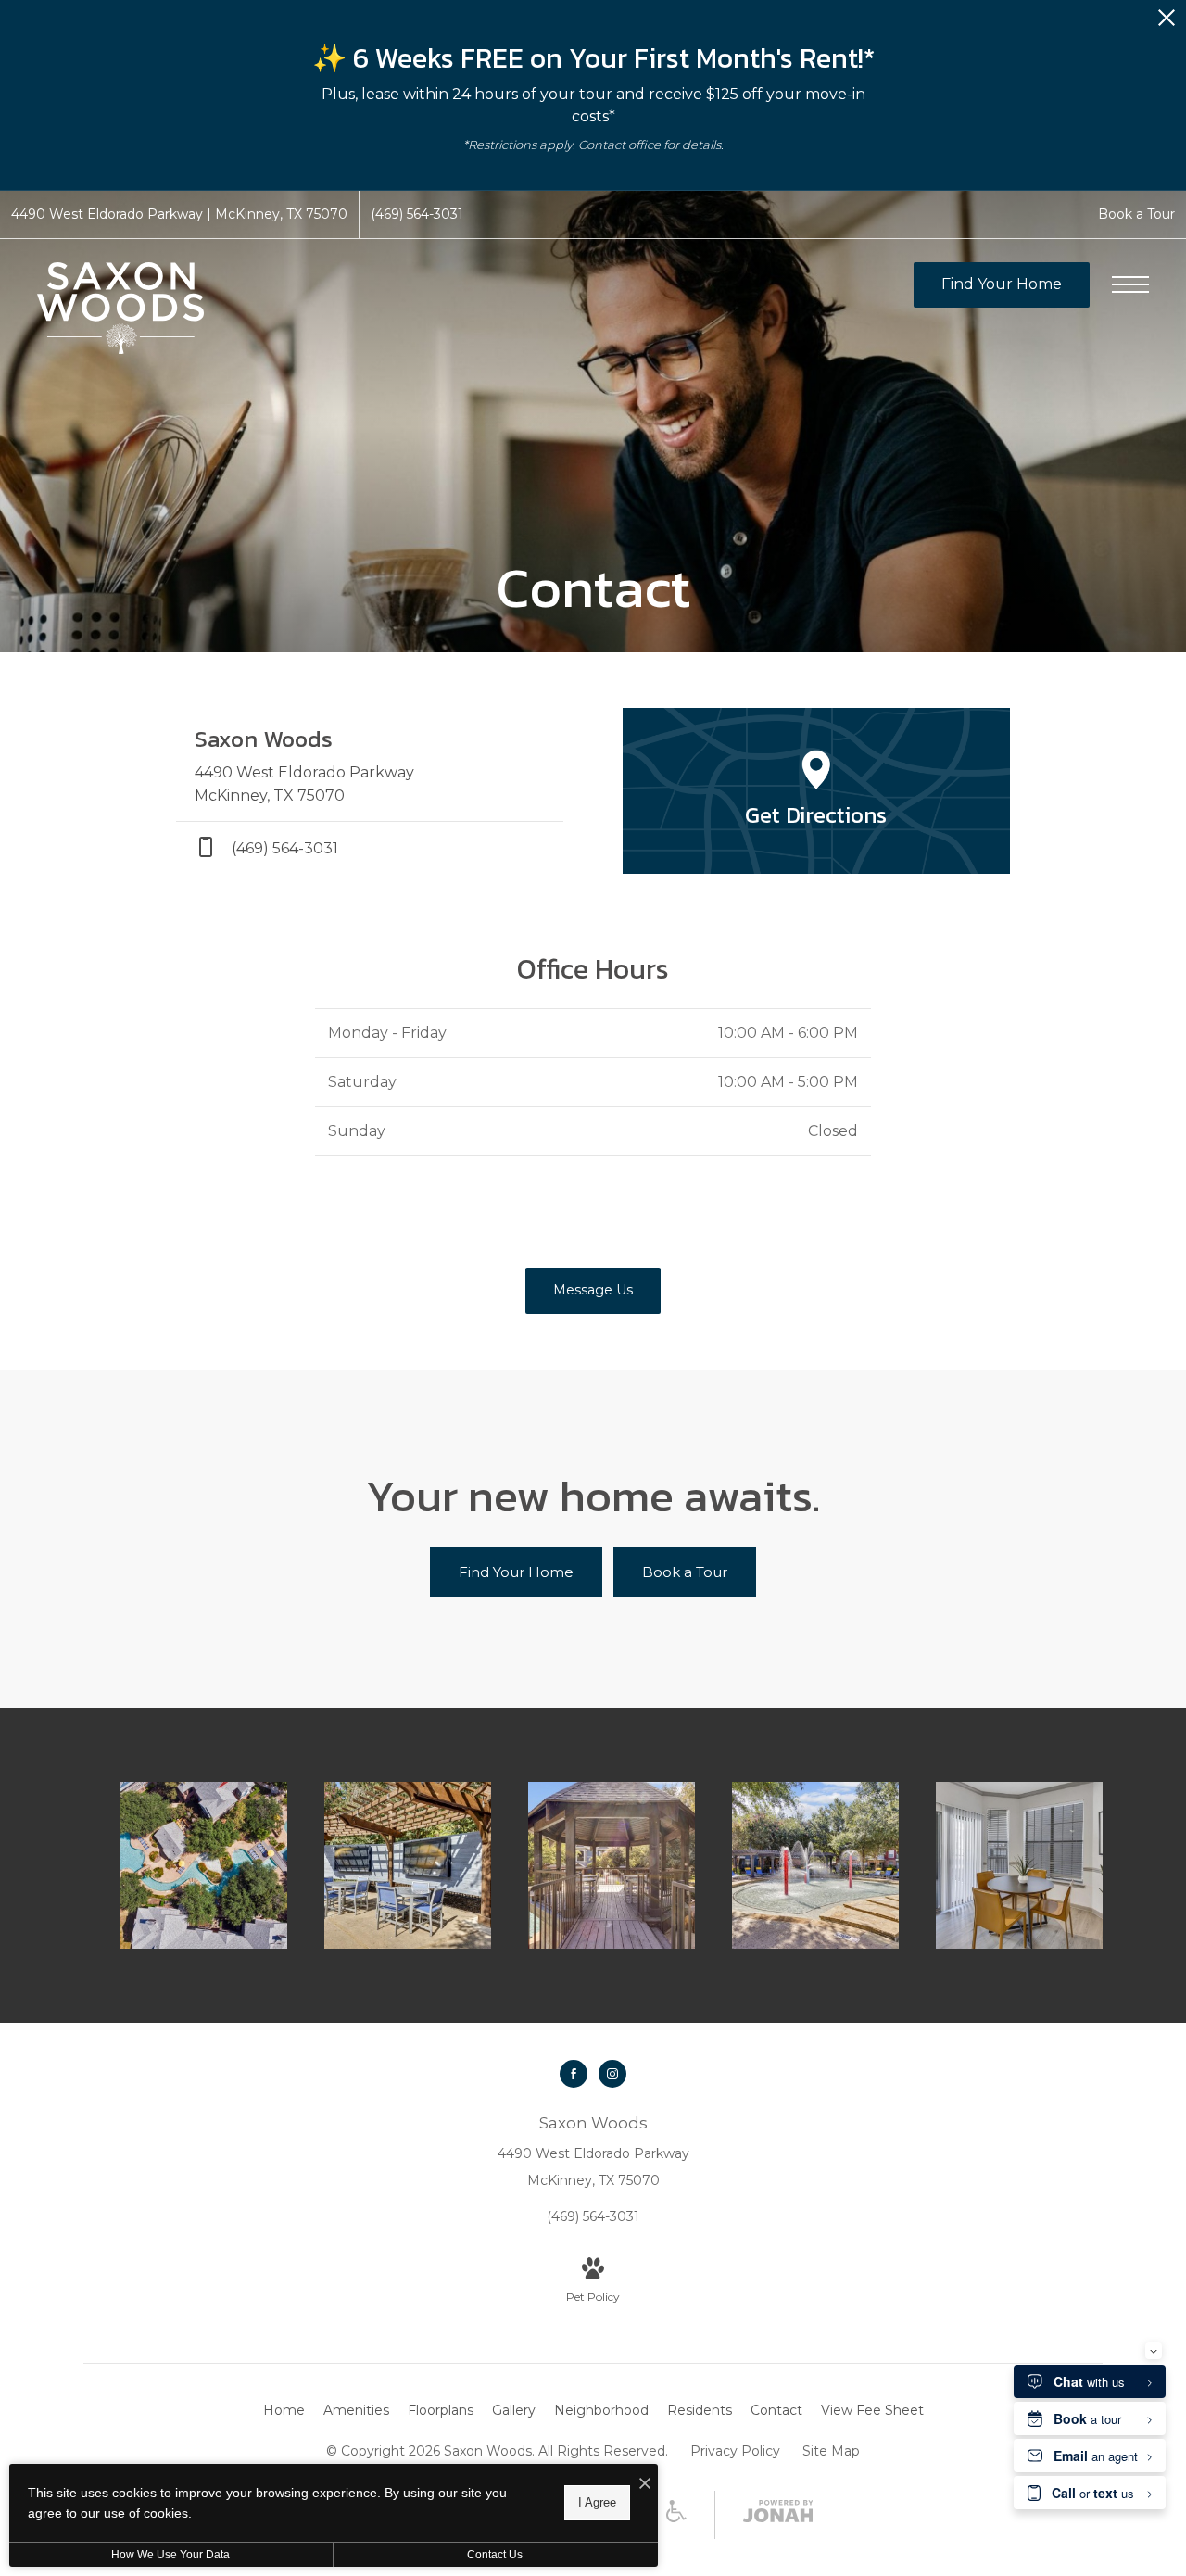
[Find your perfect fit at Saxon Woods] (204, 1865)
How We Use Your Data (170, 2555)
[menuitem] (284, 2411)
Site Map (831, 2451)
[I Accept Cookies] (645, 2485)
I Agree (597, 2502)
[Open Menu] (1130, 284)
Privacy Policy (735, 2451)
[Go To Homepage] (120, 308)
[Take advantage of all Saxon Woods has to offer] (408, 1865)
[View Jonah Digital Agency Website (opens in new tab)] (778, 2515)
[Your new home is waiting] (612, 1865)
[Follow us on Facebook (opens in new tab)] (574, 2074)
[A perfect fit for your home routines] (1019, 1865)
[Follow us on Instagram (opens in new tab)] (612, 2074)
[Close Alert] (1167, 23)
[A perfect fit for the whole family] (815, 1865)
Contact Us (495, 2555)
